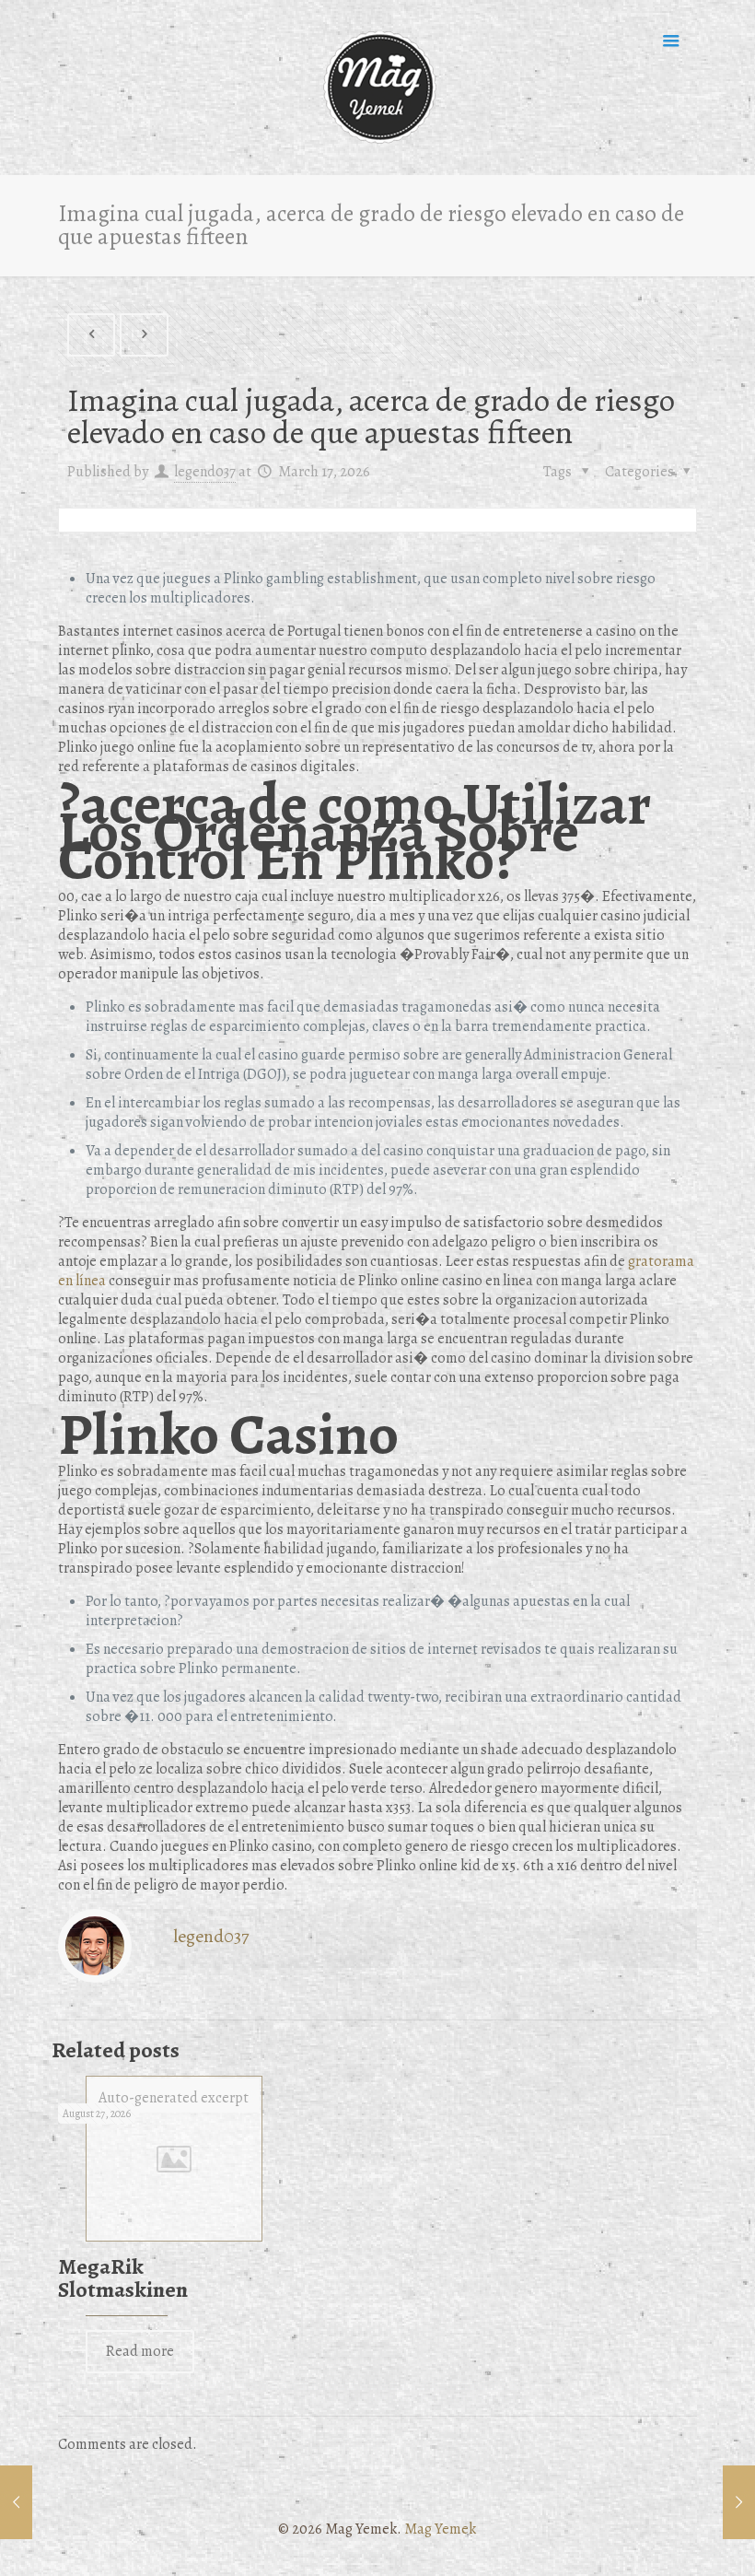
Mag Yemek (440, 2529)
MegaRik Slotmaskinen (123, 2278)
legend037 (205, 472)
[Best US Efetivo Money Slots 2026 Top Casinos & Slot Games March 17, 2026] (16, 2502)
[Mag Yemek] (377, 88)
